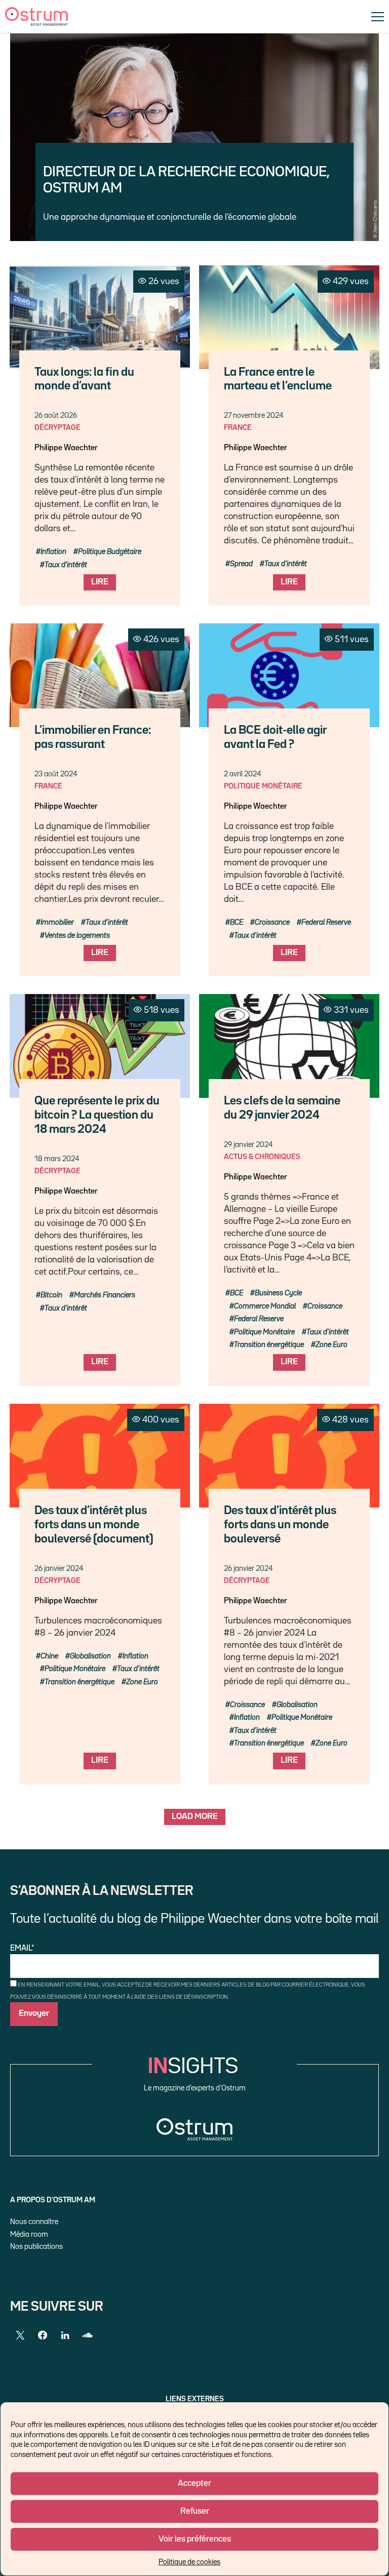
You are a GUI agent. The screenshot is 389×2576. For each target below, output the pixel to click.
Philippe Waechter (66, 448)
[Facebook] (43, 2335)
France (238, 428)
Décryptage (57, 428)
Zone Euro (332, 1345)
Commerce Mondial (265, 1306)
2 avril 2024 (242, 774)
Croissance (272, 922)
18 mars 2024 (57, 1159)
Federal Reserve (326, 922)
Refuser (195, 2511)
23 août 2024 (56, 774)
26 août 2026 (56, 415)
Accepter (194, 2484)
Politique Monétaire (263, 786)
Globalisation (90, 1656)
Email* (22, 1949)
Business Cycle (278, 1293)
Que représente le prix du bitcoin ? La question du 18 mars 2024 (97, 1115)
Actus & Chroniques (262, 1157)
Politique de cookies (189, 2562)
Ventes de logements (77, 936)
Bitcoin (51, 1295)
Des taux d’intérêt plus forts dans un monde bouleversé (280, 1525)
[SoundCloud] (87, 2335)
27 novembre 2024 (254, 415)
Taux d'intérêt (66, 565)
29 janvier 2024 (248, 1145)
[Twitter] (20, 2335)
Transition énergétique (269, 1345)
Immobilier (57, 922)
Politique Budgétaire (110, 552)
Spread (241, 564)
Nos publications (36, 2247)
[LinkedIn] (65, 2335)
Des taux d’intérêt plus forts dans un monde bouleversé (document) (94, 1525)
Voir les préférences (195, 2539)
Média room (29, 2234)
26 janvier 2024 (59, 1569)
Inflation (53, 552)
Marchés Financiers (105, 1295)
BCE (237, 922)
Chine (49, 1656)
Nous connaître (34, 2222)
